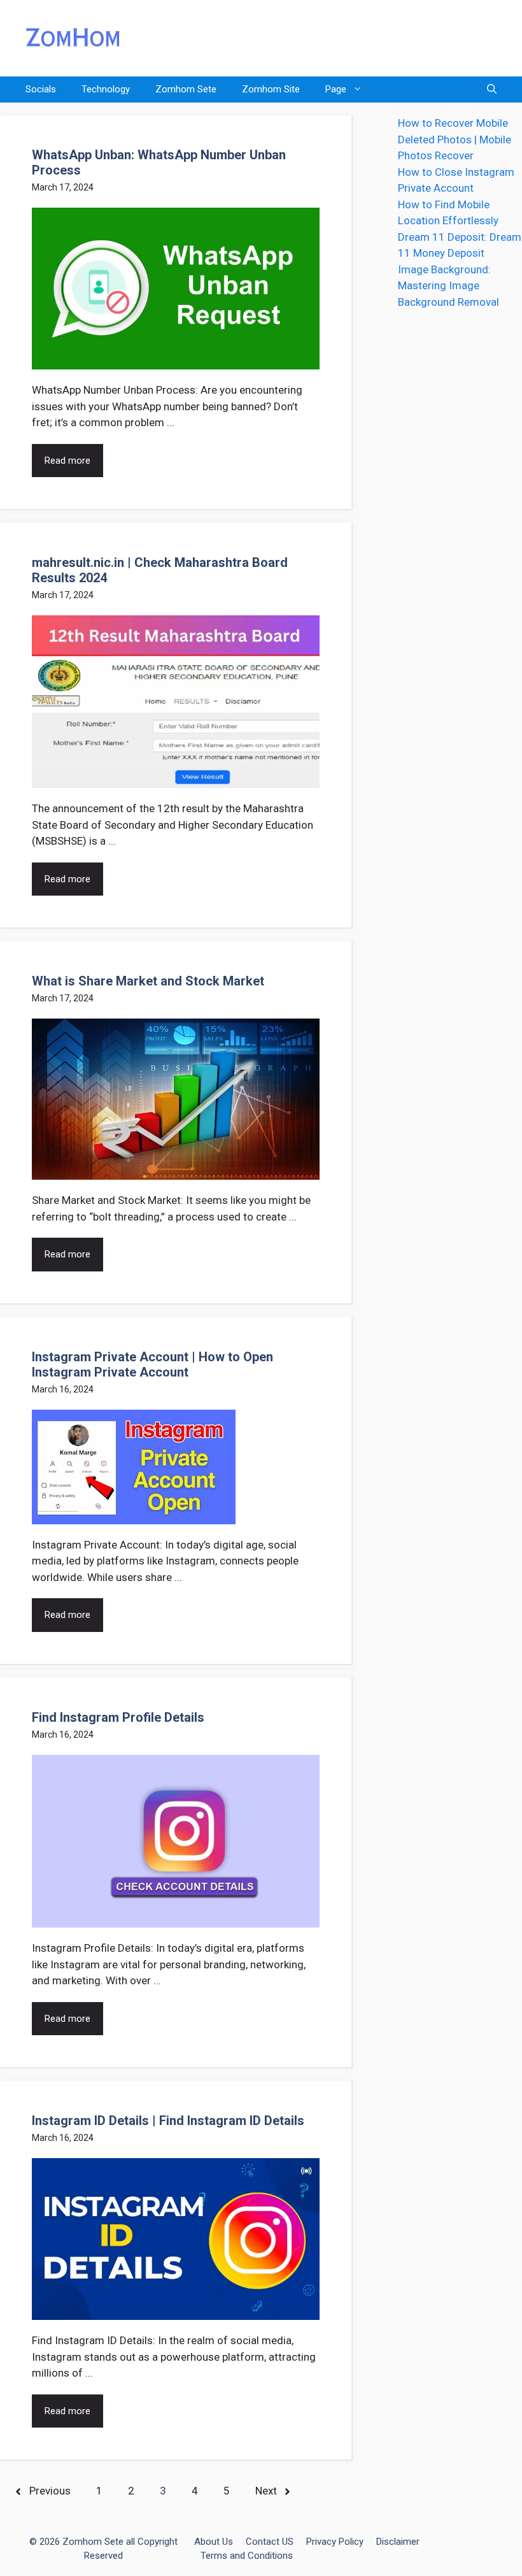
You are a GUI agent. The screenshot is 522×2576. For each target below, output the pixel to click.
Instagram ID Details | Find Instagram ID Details (168, 2121)
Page (336, 89)
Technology (106, 89)
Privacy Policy (335, 2542)
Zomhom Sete (186, 89)
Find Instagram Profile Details (118, 1717)
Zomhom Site (271, 89)
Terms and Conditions (247, 2556)
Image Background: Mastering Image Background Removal (448, 286)
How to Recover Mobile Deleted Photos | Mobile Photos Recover (455, 139)
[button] (492, 89)
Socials (41, 89)
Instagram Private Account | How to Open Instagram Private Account (152, 1364)
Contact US (270, 2542)
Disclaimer (398, 2542)
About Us (214, 2542)
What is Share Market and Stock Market (148, 981)
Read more (67, 461)
